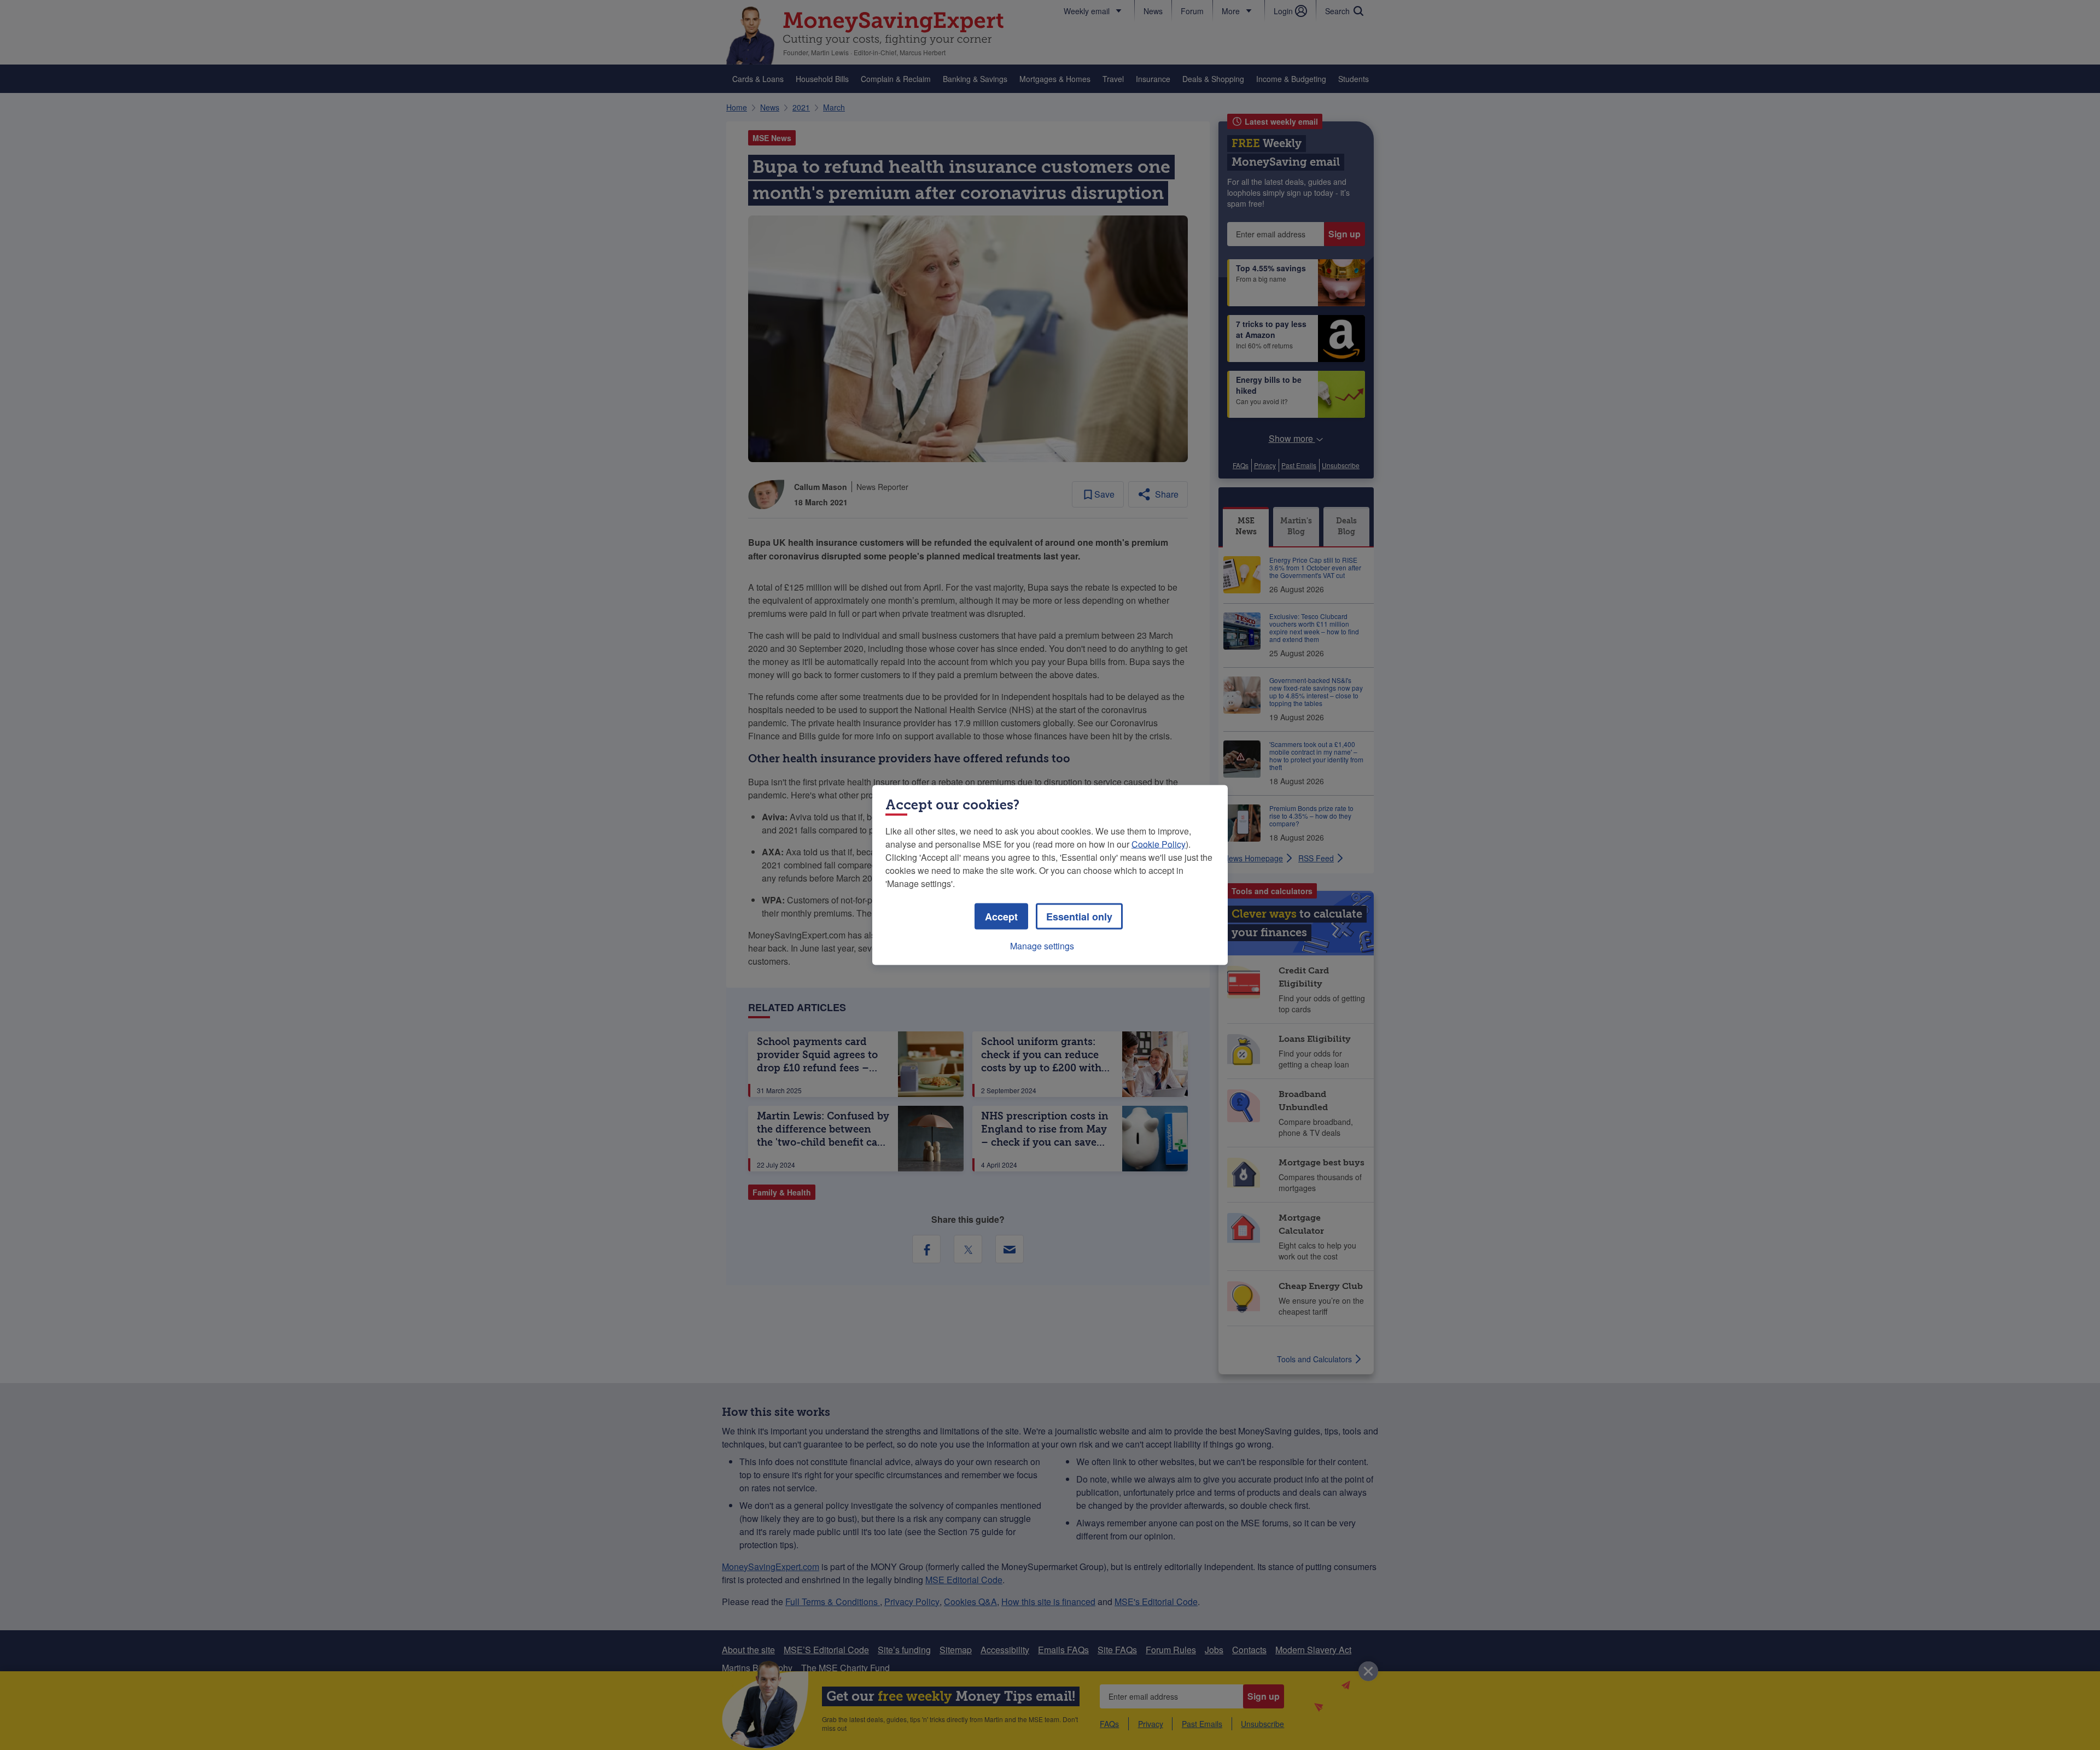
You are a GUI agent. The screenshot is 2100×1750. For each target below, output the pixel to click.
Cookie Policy (1159, 844)
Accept (1001, 917)
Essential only (1079, 917)
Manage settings (1042, 946)
